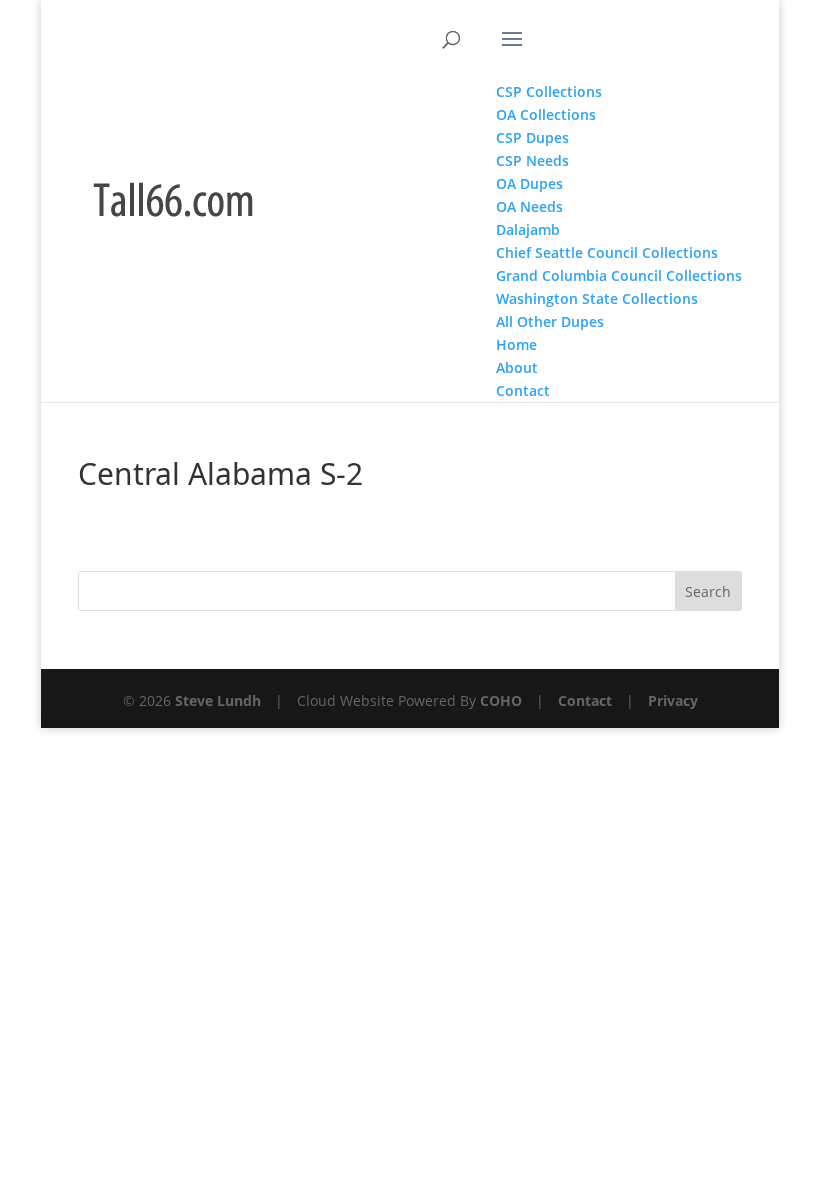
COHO (501, 700)
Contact (585, 700)
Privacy (673, 700)
